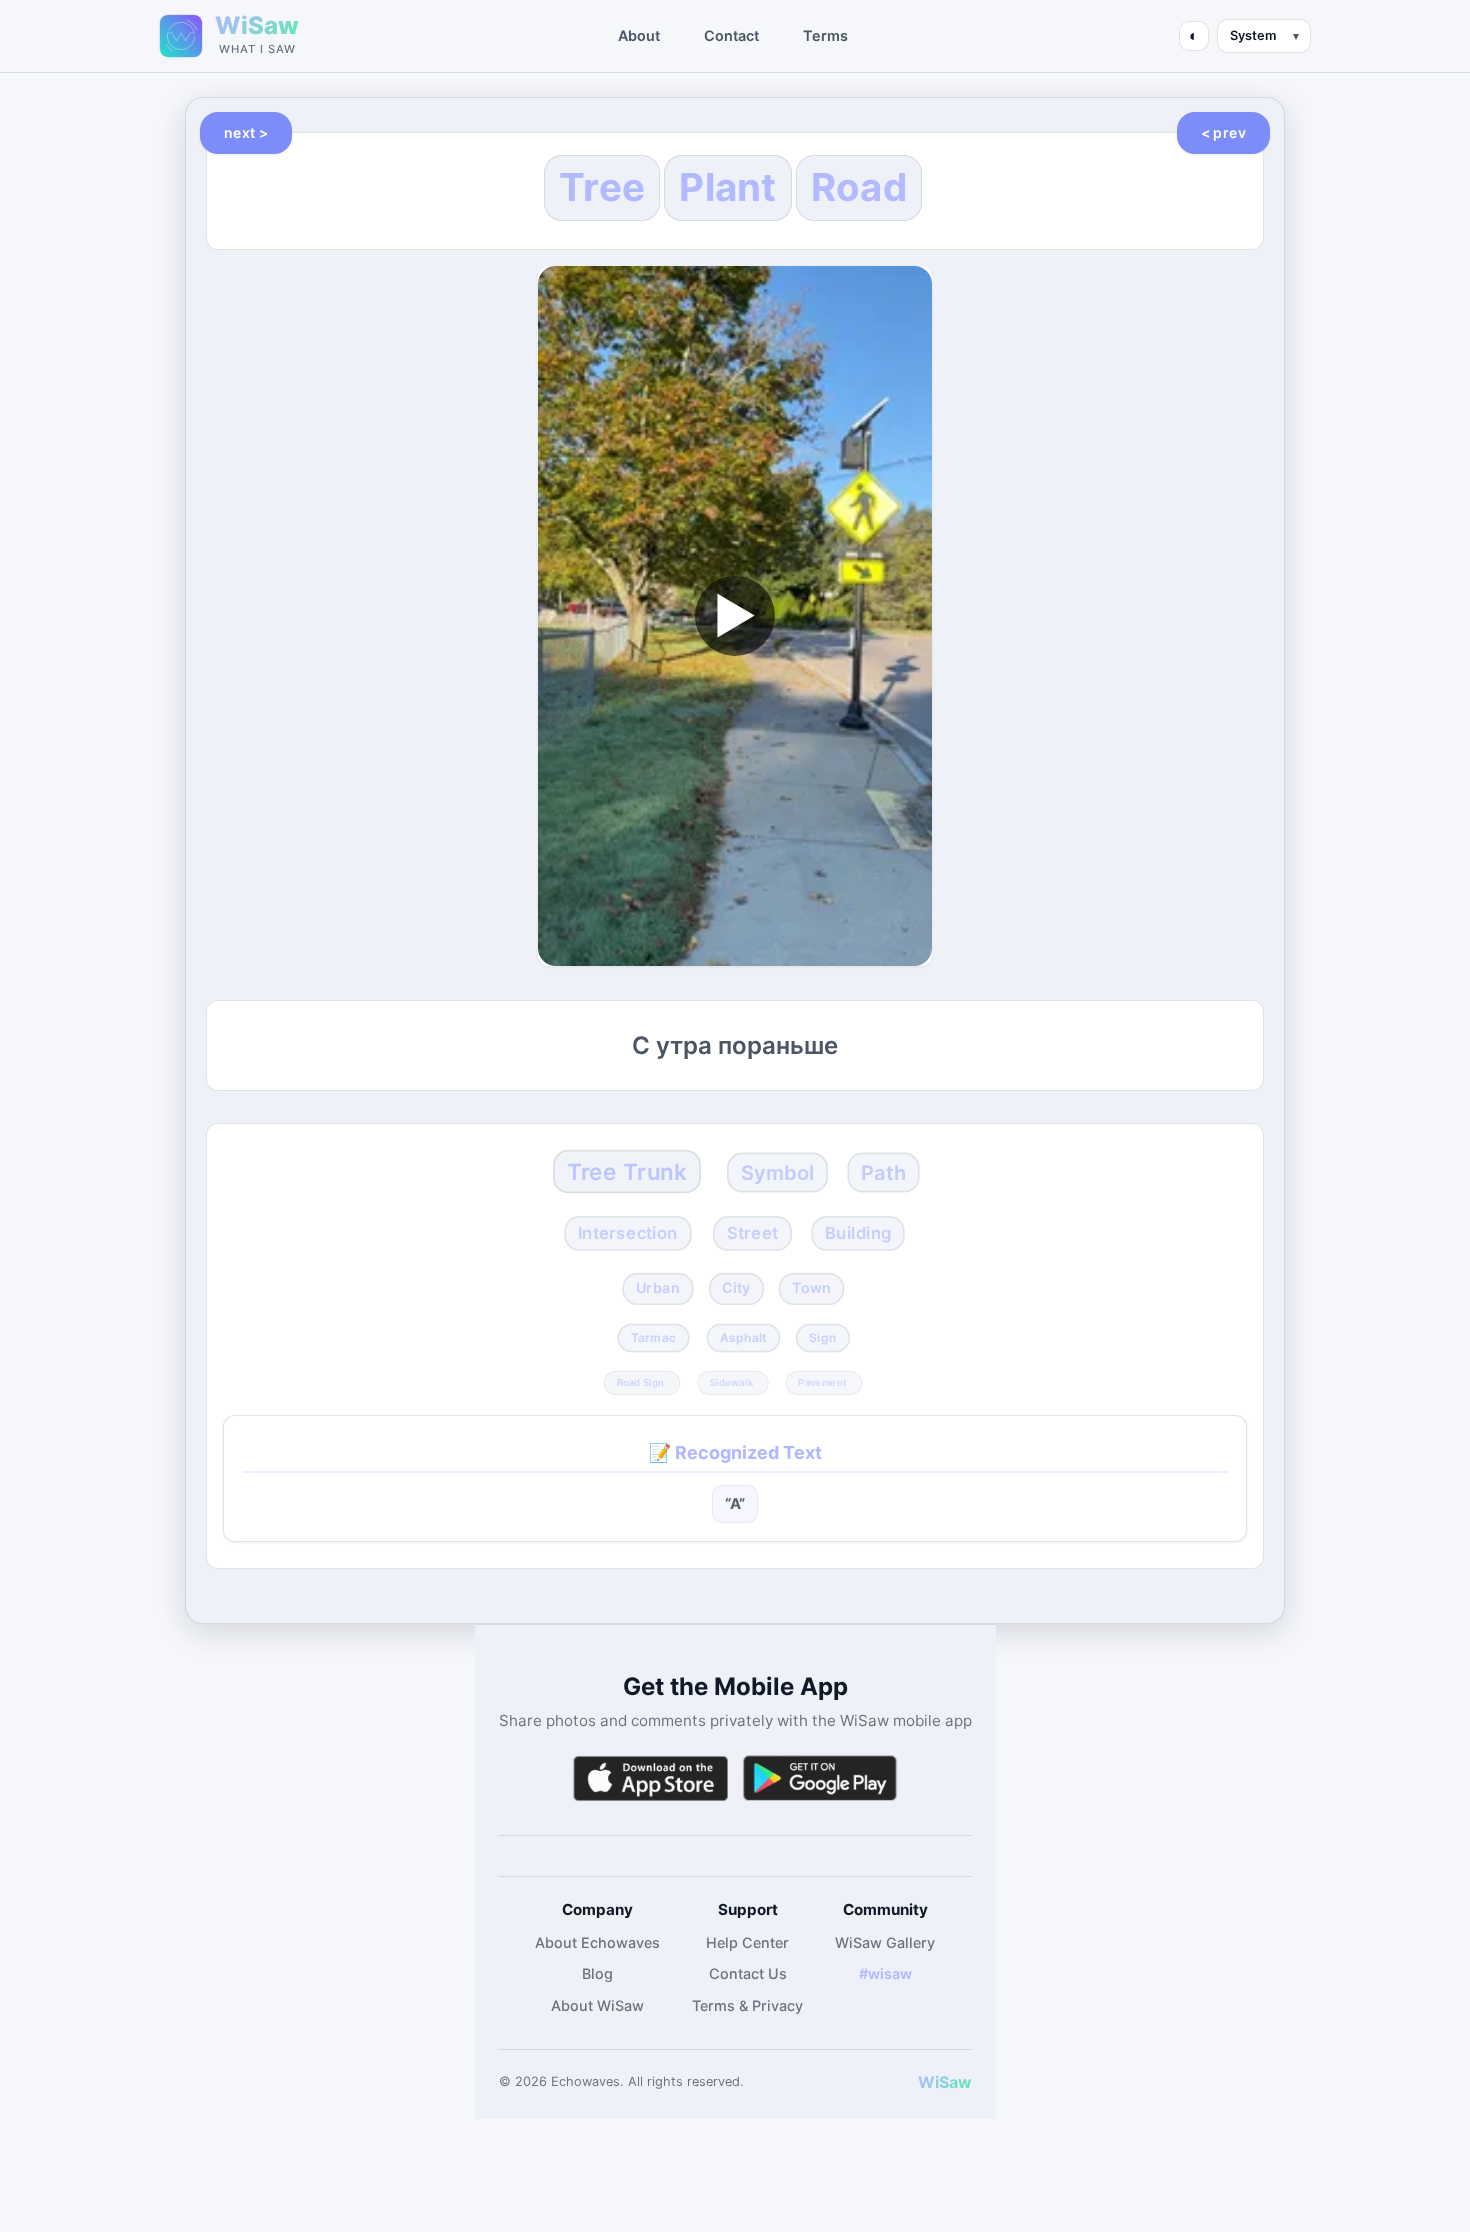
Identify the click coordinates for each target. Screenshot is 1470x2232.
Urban (658, 1287)
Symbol (777, 1172)
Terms (825, 35)
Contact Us (748, 1973)
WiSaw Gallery (885, 1942)
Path (883, 1172)
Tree (602, 187)
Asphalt (743, 1338)
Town (811, 1287)
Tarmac (653, 1338)
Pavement (822, 1382)
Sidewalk (731, 1382)
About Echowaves (597, 1942)
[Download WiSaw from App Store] (650, 1778)
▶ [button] (735, 615)
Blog (597, 1973)
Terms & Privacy (747, 2005)
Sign (822, 1338)
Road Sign (641, 1382)
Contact (731, 35)
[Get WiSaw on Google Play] (820, 1778)
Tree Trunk (627, 1171)
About (639, 35)
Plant (728, 187)
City (736, 1287)
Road (859, 187)
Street (753, 1233)
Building (858, 1233)
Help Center (747, 1942)
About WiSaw (597, 2005)
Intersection (627, 1233)
